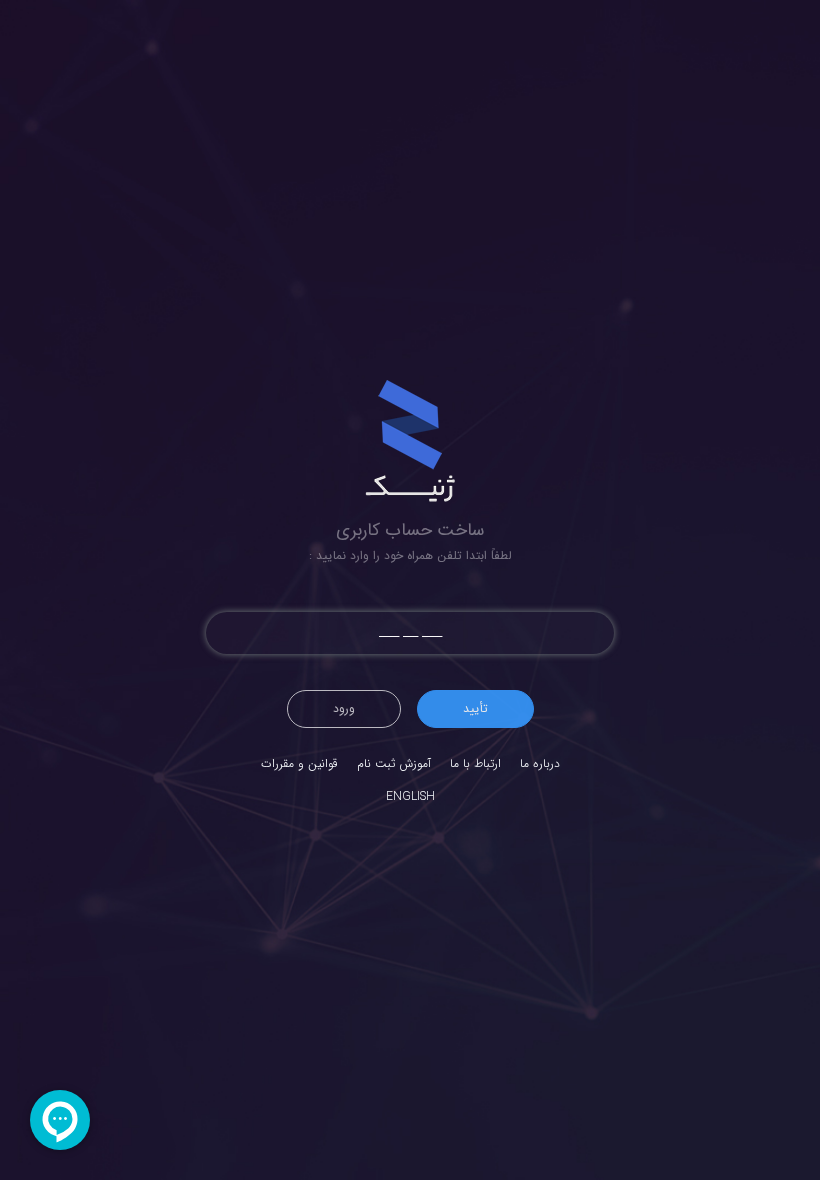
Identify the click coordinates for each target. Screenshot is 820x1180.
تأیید (475, 708)
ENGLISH (410, 796)
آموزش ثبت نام (394, 763)
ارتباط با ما (475, 763)
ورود (344, 708)
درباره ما (540, 763)
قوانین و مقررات (299, 763)
